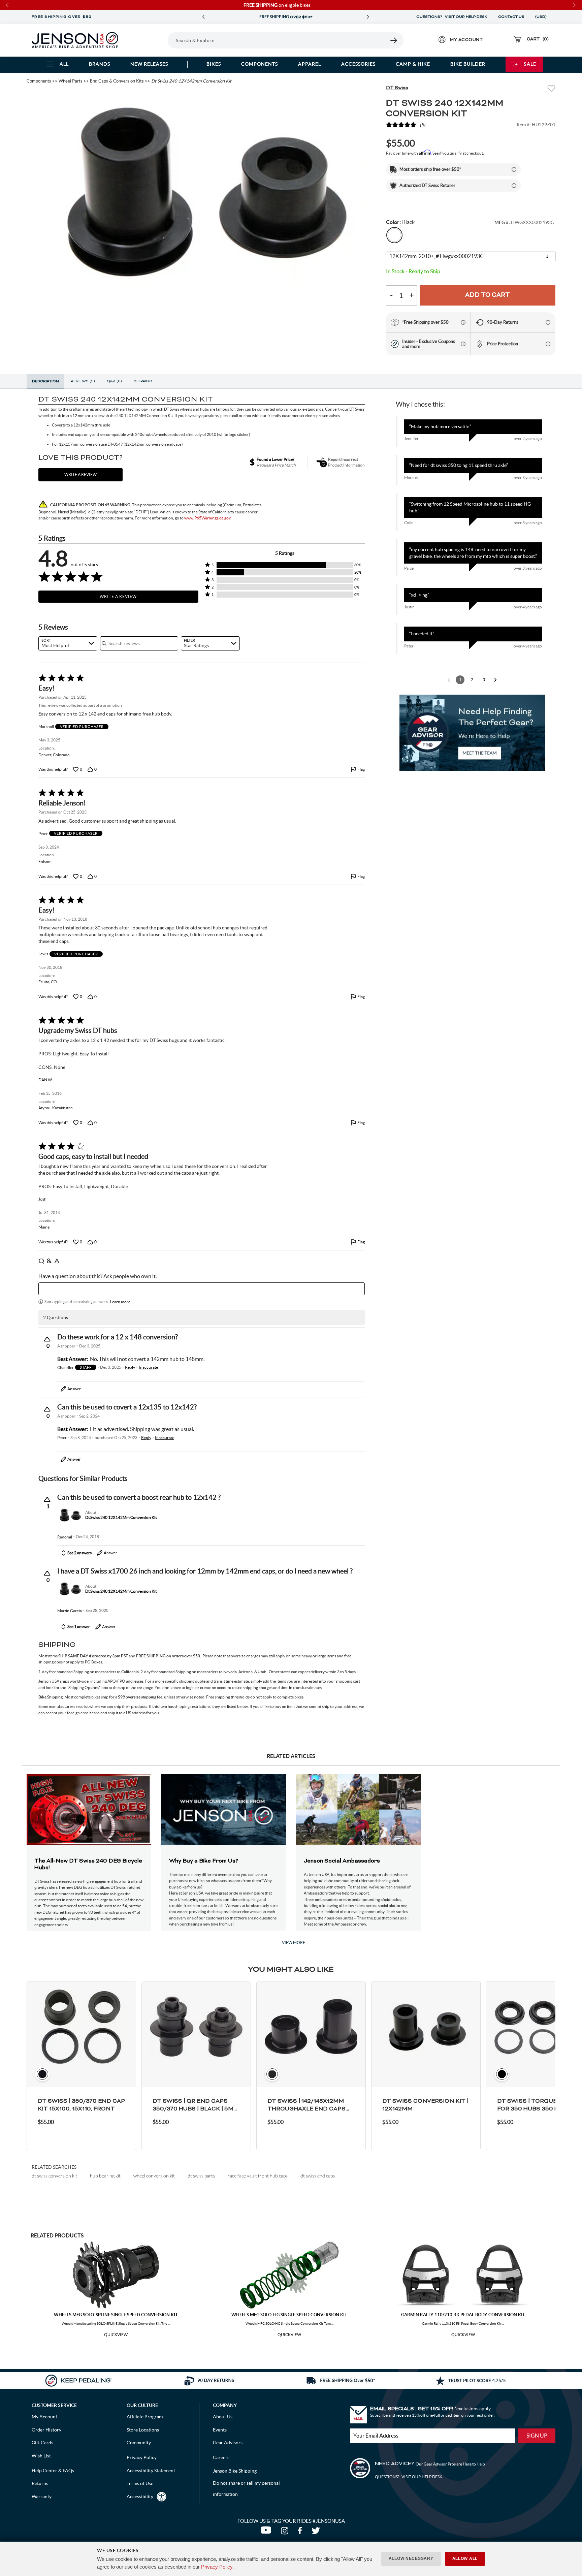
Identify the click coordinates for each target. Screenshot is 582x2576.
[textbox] (202, 1289)
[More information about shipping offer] (514, 169)
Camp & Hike (413, 64)
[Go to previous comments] (449, 680)
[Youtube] (267, 2532)
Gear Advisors (228, 2443)
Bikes (214, 64)
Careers (221, 2457)
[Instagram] (286, 2532)
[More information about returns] (548, 322)
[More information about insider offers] (463, 344)
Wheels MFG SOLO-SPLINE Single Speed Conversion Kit (116, 2315)
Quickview (116, 2335)
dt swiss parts (201, 2176)
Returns (40, 2483)
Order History (46, 2430)
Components (260, 64)
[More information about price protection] (548, 344)
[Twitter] (317, 2532)
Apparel (310, 64)
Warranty (42, 2497)
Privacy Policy (217, 2567)
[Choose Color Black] (394, 235)
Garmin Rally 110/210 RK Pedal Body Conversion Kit (463, 2315)
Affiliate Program (145, 2417)
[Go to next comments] (495, 680)
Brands (100, 64)
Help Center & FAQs (53, 2471)
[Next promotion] (368, 17)
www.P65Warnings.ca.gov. (208, 518)
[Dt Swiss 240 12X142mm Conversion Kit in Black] (201, 190)
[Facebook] (301, 2532)
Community (139, 2443)
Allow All (465, 2558)
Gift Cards (42, 2443)
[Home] (75, 40)
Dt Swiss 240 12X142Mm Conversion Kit (121, 1517)
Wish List (41, 2456)
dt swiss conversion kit (54, 2176)
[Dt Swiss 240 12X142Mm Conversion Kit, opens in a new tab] (70, 1515)
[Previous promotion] (203, 17)
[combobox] (68, 643)
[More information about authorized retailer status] (514, 186)
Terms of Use (140, 2483)
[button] (285, 565)
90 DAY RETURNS (286, 17)
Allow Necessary (411, 2558)
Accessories (358, 64)
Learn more (120, 1302)
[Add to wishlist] (551, 89)
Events (220, 2430)
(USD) (542, 17)
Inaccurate (148, 1367)
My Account (44, 2417)
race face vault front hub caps (258, 2176)
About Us (223, 2417)
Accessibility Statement (151, 2471)
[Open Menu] (149, 40)
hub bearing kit (105, 2176)
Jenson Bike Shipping (235, 2471)
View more (294, 1943)
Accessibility (140, 2497)
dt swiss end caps (318, 2176)
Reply (130, 1367)
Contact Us (511, 17)
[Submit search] (394, 40)
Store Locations (143, 2430)
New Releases (149, 64)
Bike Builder (468, 64)
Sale (530, 64)
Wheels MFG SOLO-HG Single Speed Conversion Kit (289, 2315)
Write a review (80, 474)
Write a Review (118, 596)
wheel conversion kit (154, 2176)
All (64, 64)
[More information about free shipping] (463, 322)
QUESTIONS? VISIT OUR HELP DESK (452, 17)
